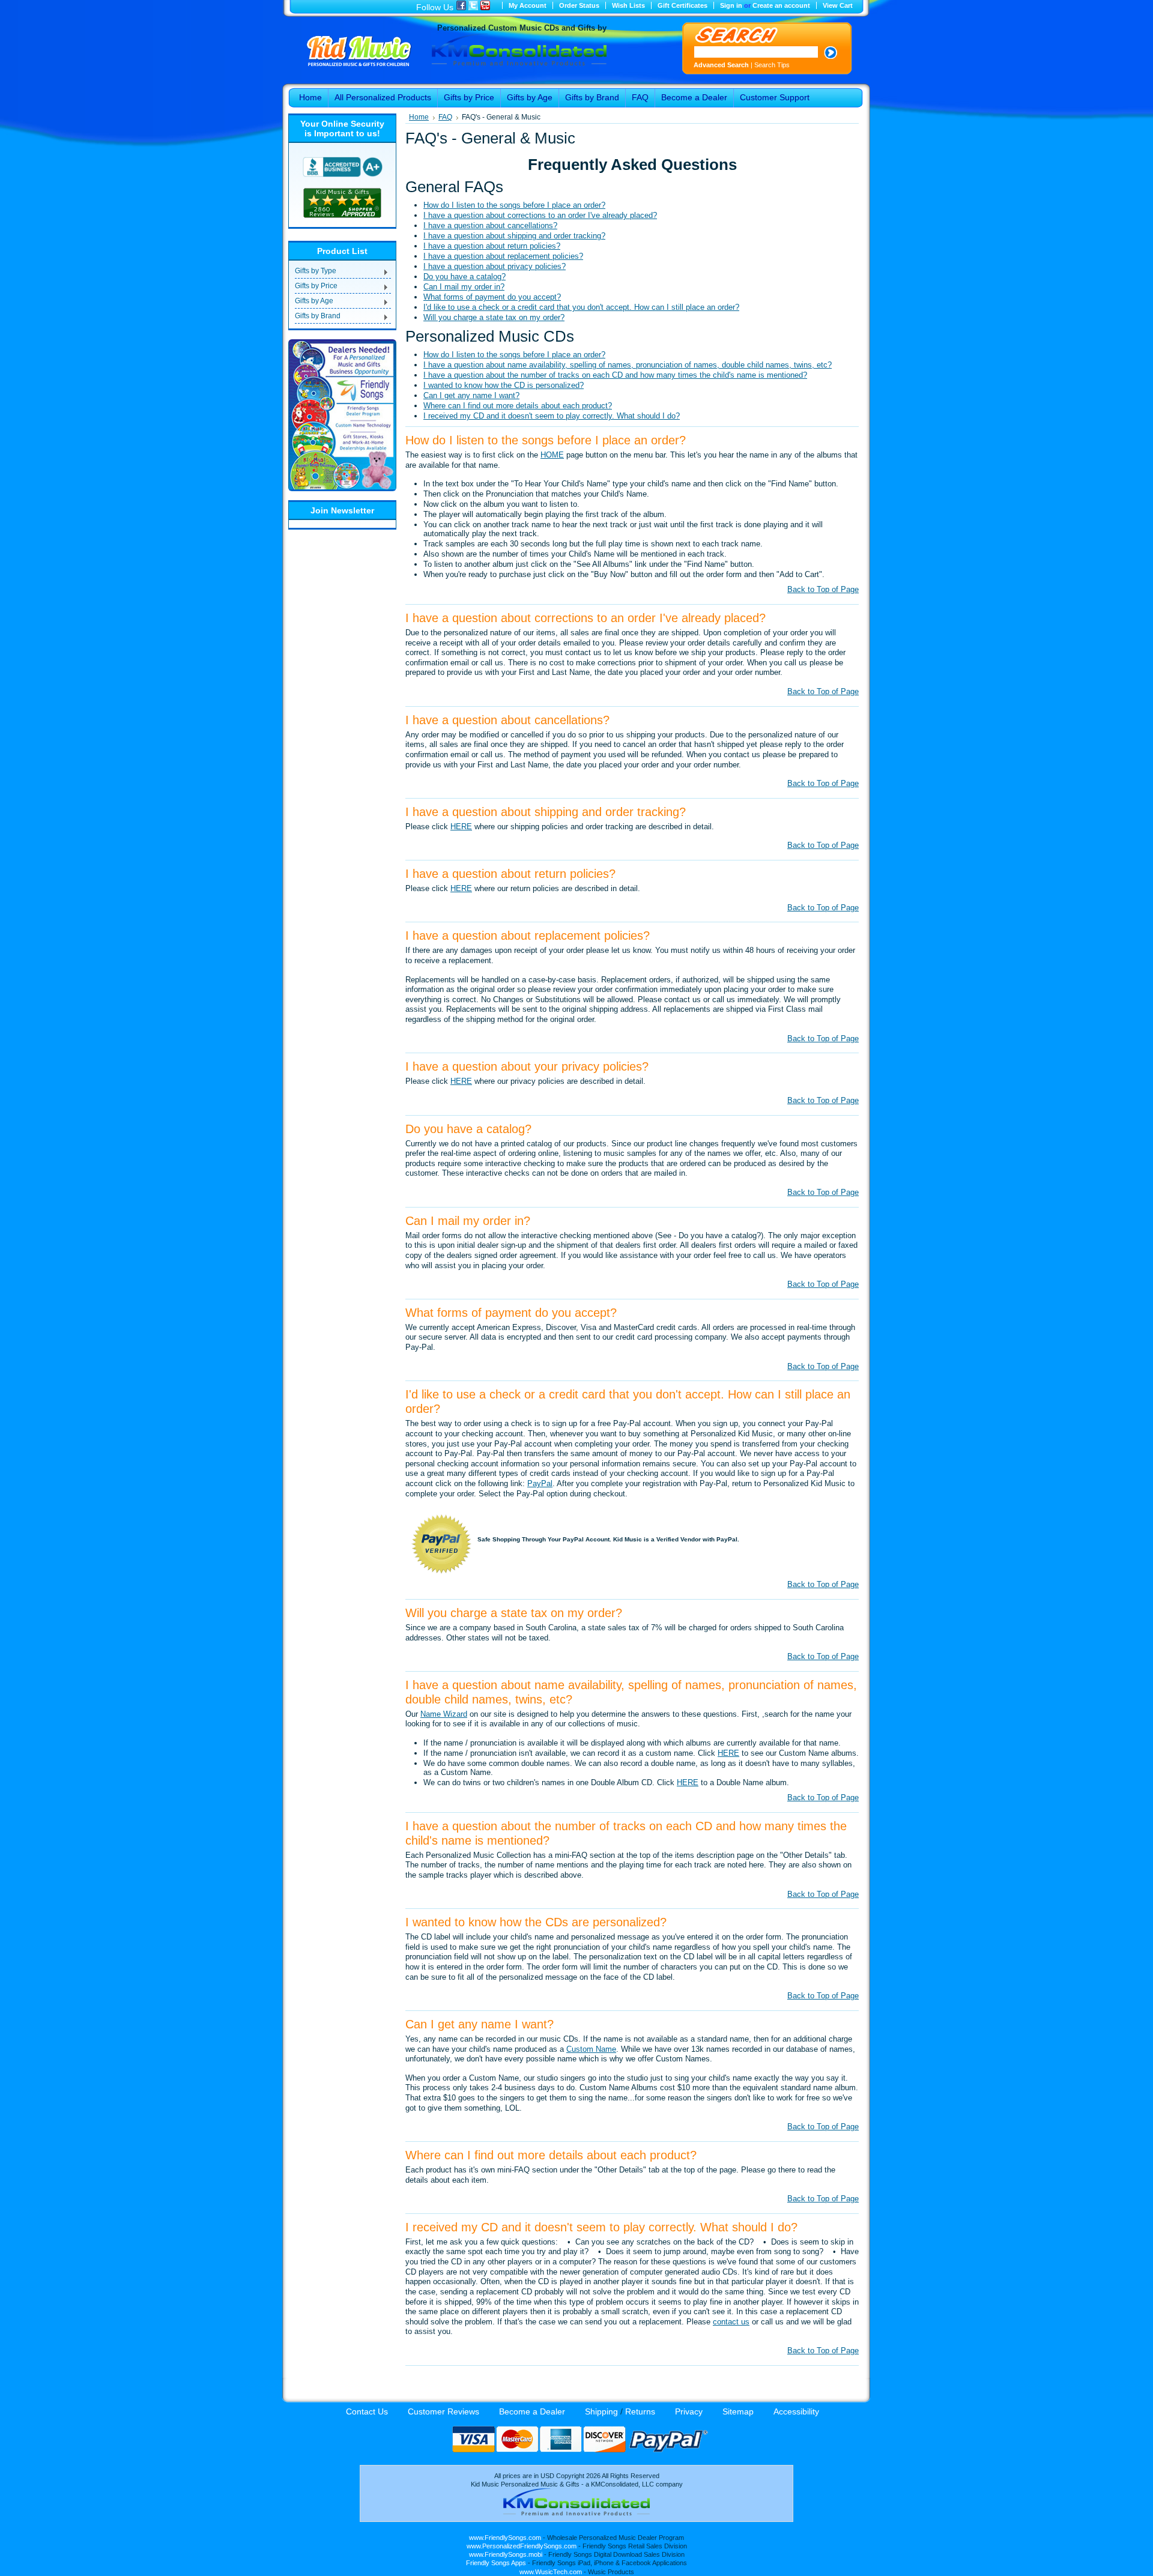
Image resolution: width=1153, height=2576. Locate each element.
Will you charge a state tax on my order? (494, 317)
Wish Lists (628, 5)
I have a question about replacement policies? (503, 256)
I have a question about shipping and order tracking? (514, 236)
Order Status (579, 5)
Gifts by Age (314, 302)
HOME (552, 455)
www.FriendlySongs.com (505, 2538)
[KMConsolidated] (576, 2513)
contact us (731, 2322)
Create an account (781, 5)
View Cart (838, 5)
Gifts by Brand (318, 317)
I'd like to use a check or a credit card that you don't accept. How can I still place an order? (581, 307)
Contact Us (367, 2411)
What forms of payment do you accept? (492, 297)
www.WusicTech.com (551, 2572)
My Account (528, 5)
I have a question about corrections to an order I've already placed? (540, 215)
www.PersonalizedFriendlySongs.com (522, 2546)
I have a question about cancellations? (490, 225)
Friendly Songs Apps (496, 2563)
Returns (640, 2411)
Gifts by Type (316, 272)
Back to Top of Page (823, 589)
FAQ (445, 117)
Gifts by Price (316, 287)
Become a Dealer (532, 2411)
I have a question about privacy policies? (495, 266)
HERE (461, 827)
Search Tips (772, 65)
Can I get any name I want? (471, 395)
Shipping (601, 2411)
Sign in (731, 5)
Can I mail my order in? (464, 287)
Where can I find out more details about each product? (518, 406)
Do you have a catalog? (465, 277)
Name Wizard (444, 1714)
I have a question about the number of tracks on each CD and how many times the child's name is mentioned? (615, 375)
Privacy (689, 2411)
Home (419, 117)
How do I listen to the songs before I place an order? (514, 205)
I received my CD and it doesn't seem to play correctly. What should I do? (552, 416)
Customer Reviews (443, 2411)
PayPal (540, 1483)
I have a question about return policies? (492, 246)
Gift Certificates (682, 5)
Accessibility (796, 2411)
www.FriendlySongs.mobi (506, 2554)
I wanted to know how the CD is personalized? (504, 385)
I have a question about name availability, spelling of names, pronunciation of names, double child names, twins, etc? (628, 365)
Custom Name (591, 2049)
